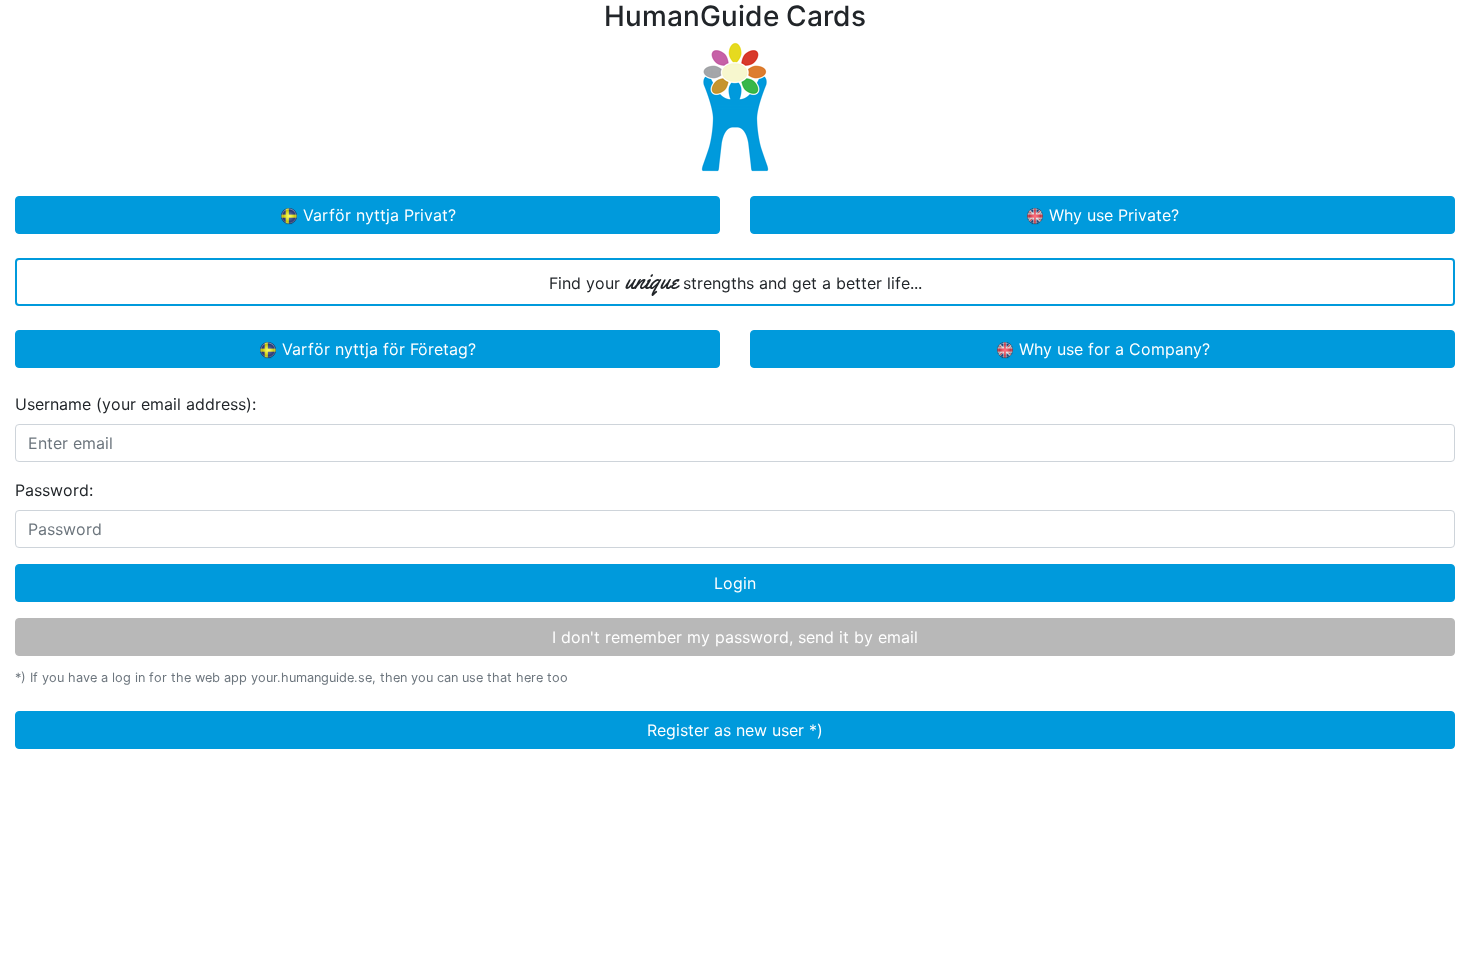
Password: (54, 490)
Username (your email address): (135, 404)
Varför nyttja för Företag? (376, 349)
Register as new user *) (735, 730)
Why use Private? (1111, 215)
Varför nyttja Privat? (377, 215)
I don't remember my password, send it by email (735, 637)
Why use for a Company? (1112, 349)
